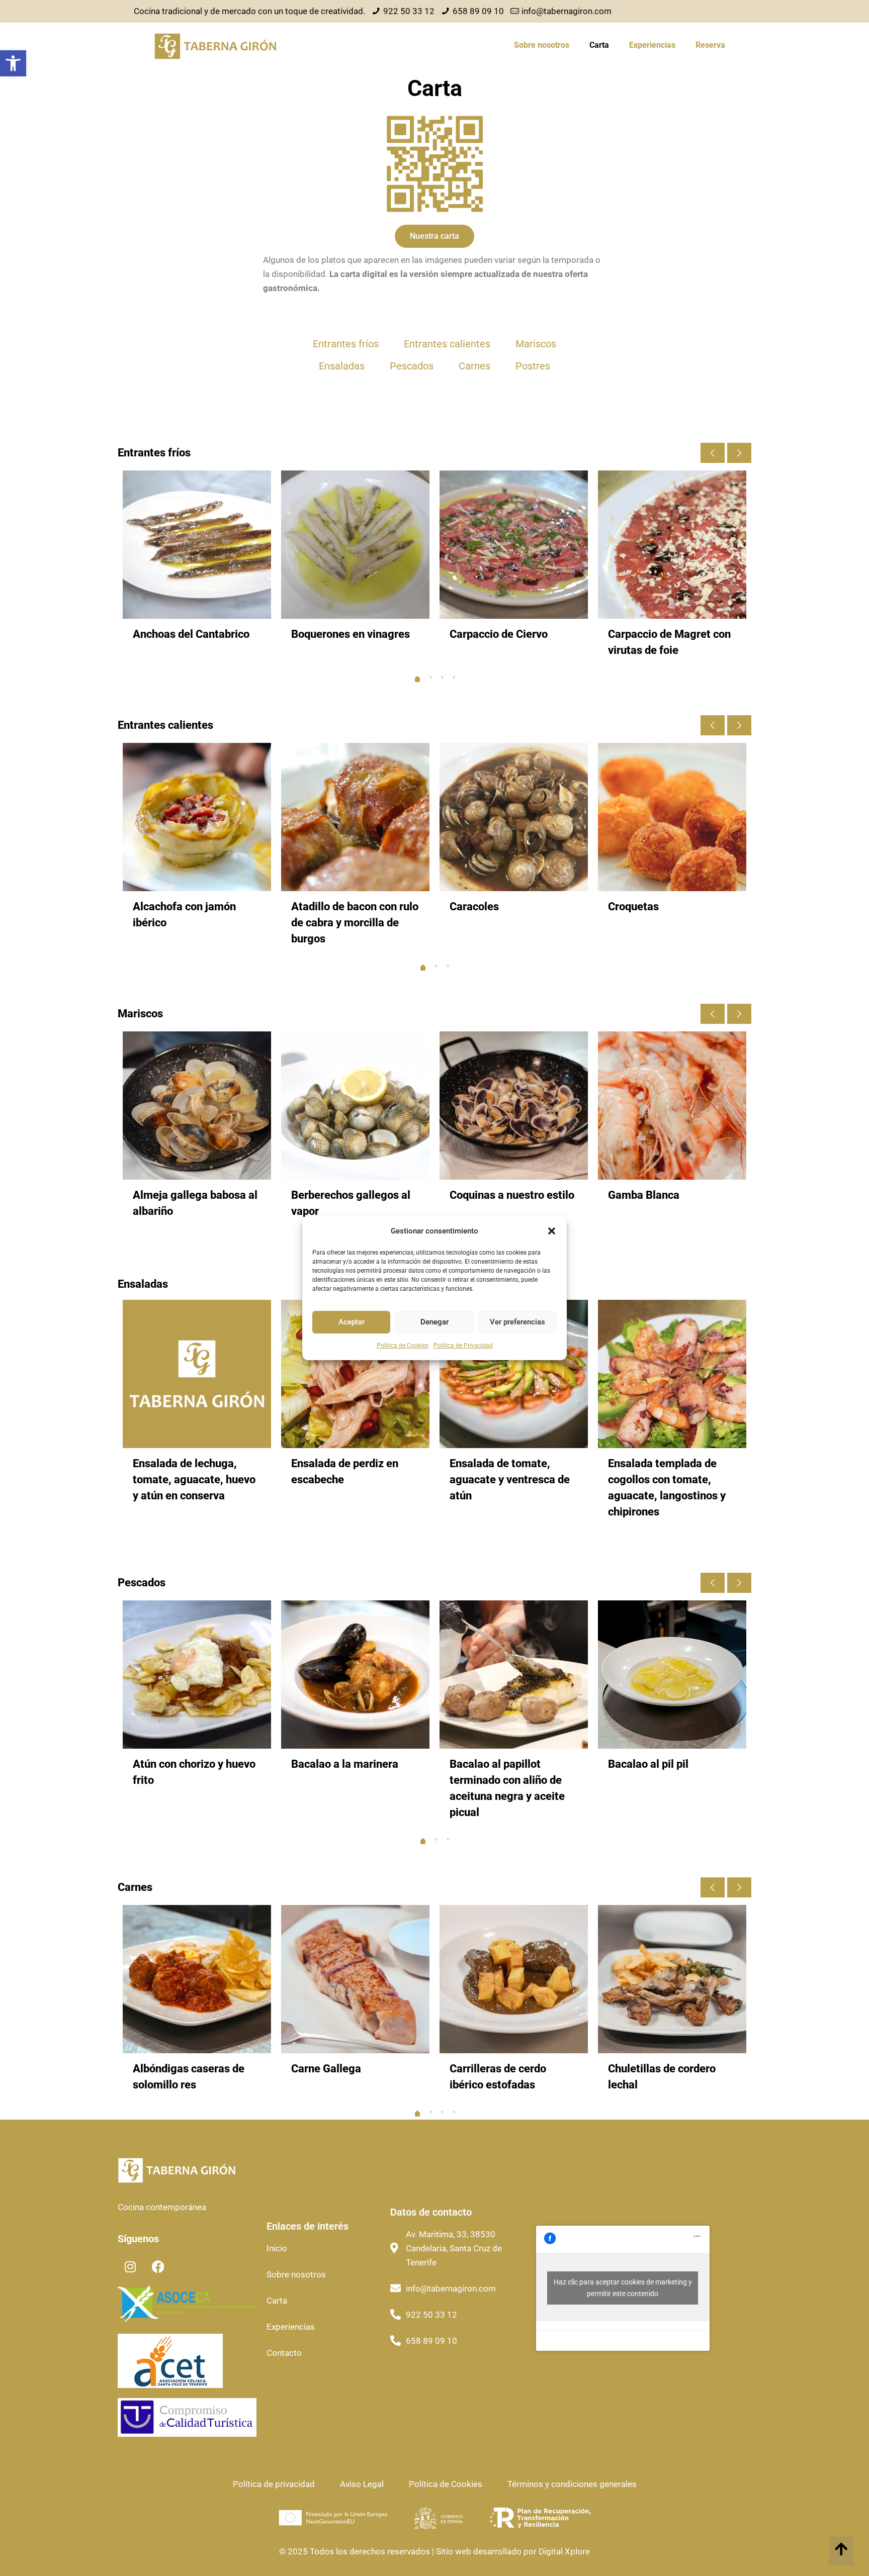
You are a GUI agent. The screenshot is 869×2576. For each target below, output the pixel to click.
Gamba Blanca (644, 1195)
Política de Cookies (403, 1346)
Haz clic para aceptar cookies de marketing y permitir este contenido (623, 2288)
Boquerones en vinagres (351, 634)
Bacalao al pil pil (648, 1764)
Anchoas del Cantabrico (191, 634)
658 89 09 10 (478, 11)
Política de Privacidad (463, 1346)
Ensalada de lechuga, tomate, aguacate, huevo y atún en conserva (194, 1480)
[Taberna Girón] (215, 45)
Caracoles (474, 907)
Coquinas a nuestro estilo (512, 1195)
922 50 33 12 (409, 11)
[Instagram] (130, 2267)
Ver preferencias (517, 1322)
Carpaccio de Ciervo (499, 634)
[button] (13, 63)
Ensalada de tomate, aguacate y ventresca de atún (510, 1480)
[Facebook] (158, 2267)
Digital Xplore (563, 2551)
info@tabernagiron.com (567, 11)
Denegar (434, 1322)
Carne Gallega (326, 2069)
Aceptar (352, 1322)
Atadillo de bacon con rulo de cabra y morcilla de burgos (355, 923)
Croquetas (633, 907)
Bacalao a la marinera (345, 1764)
